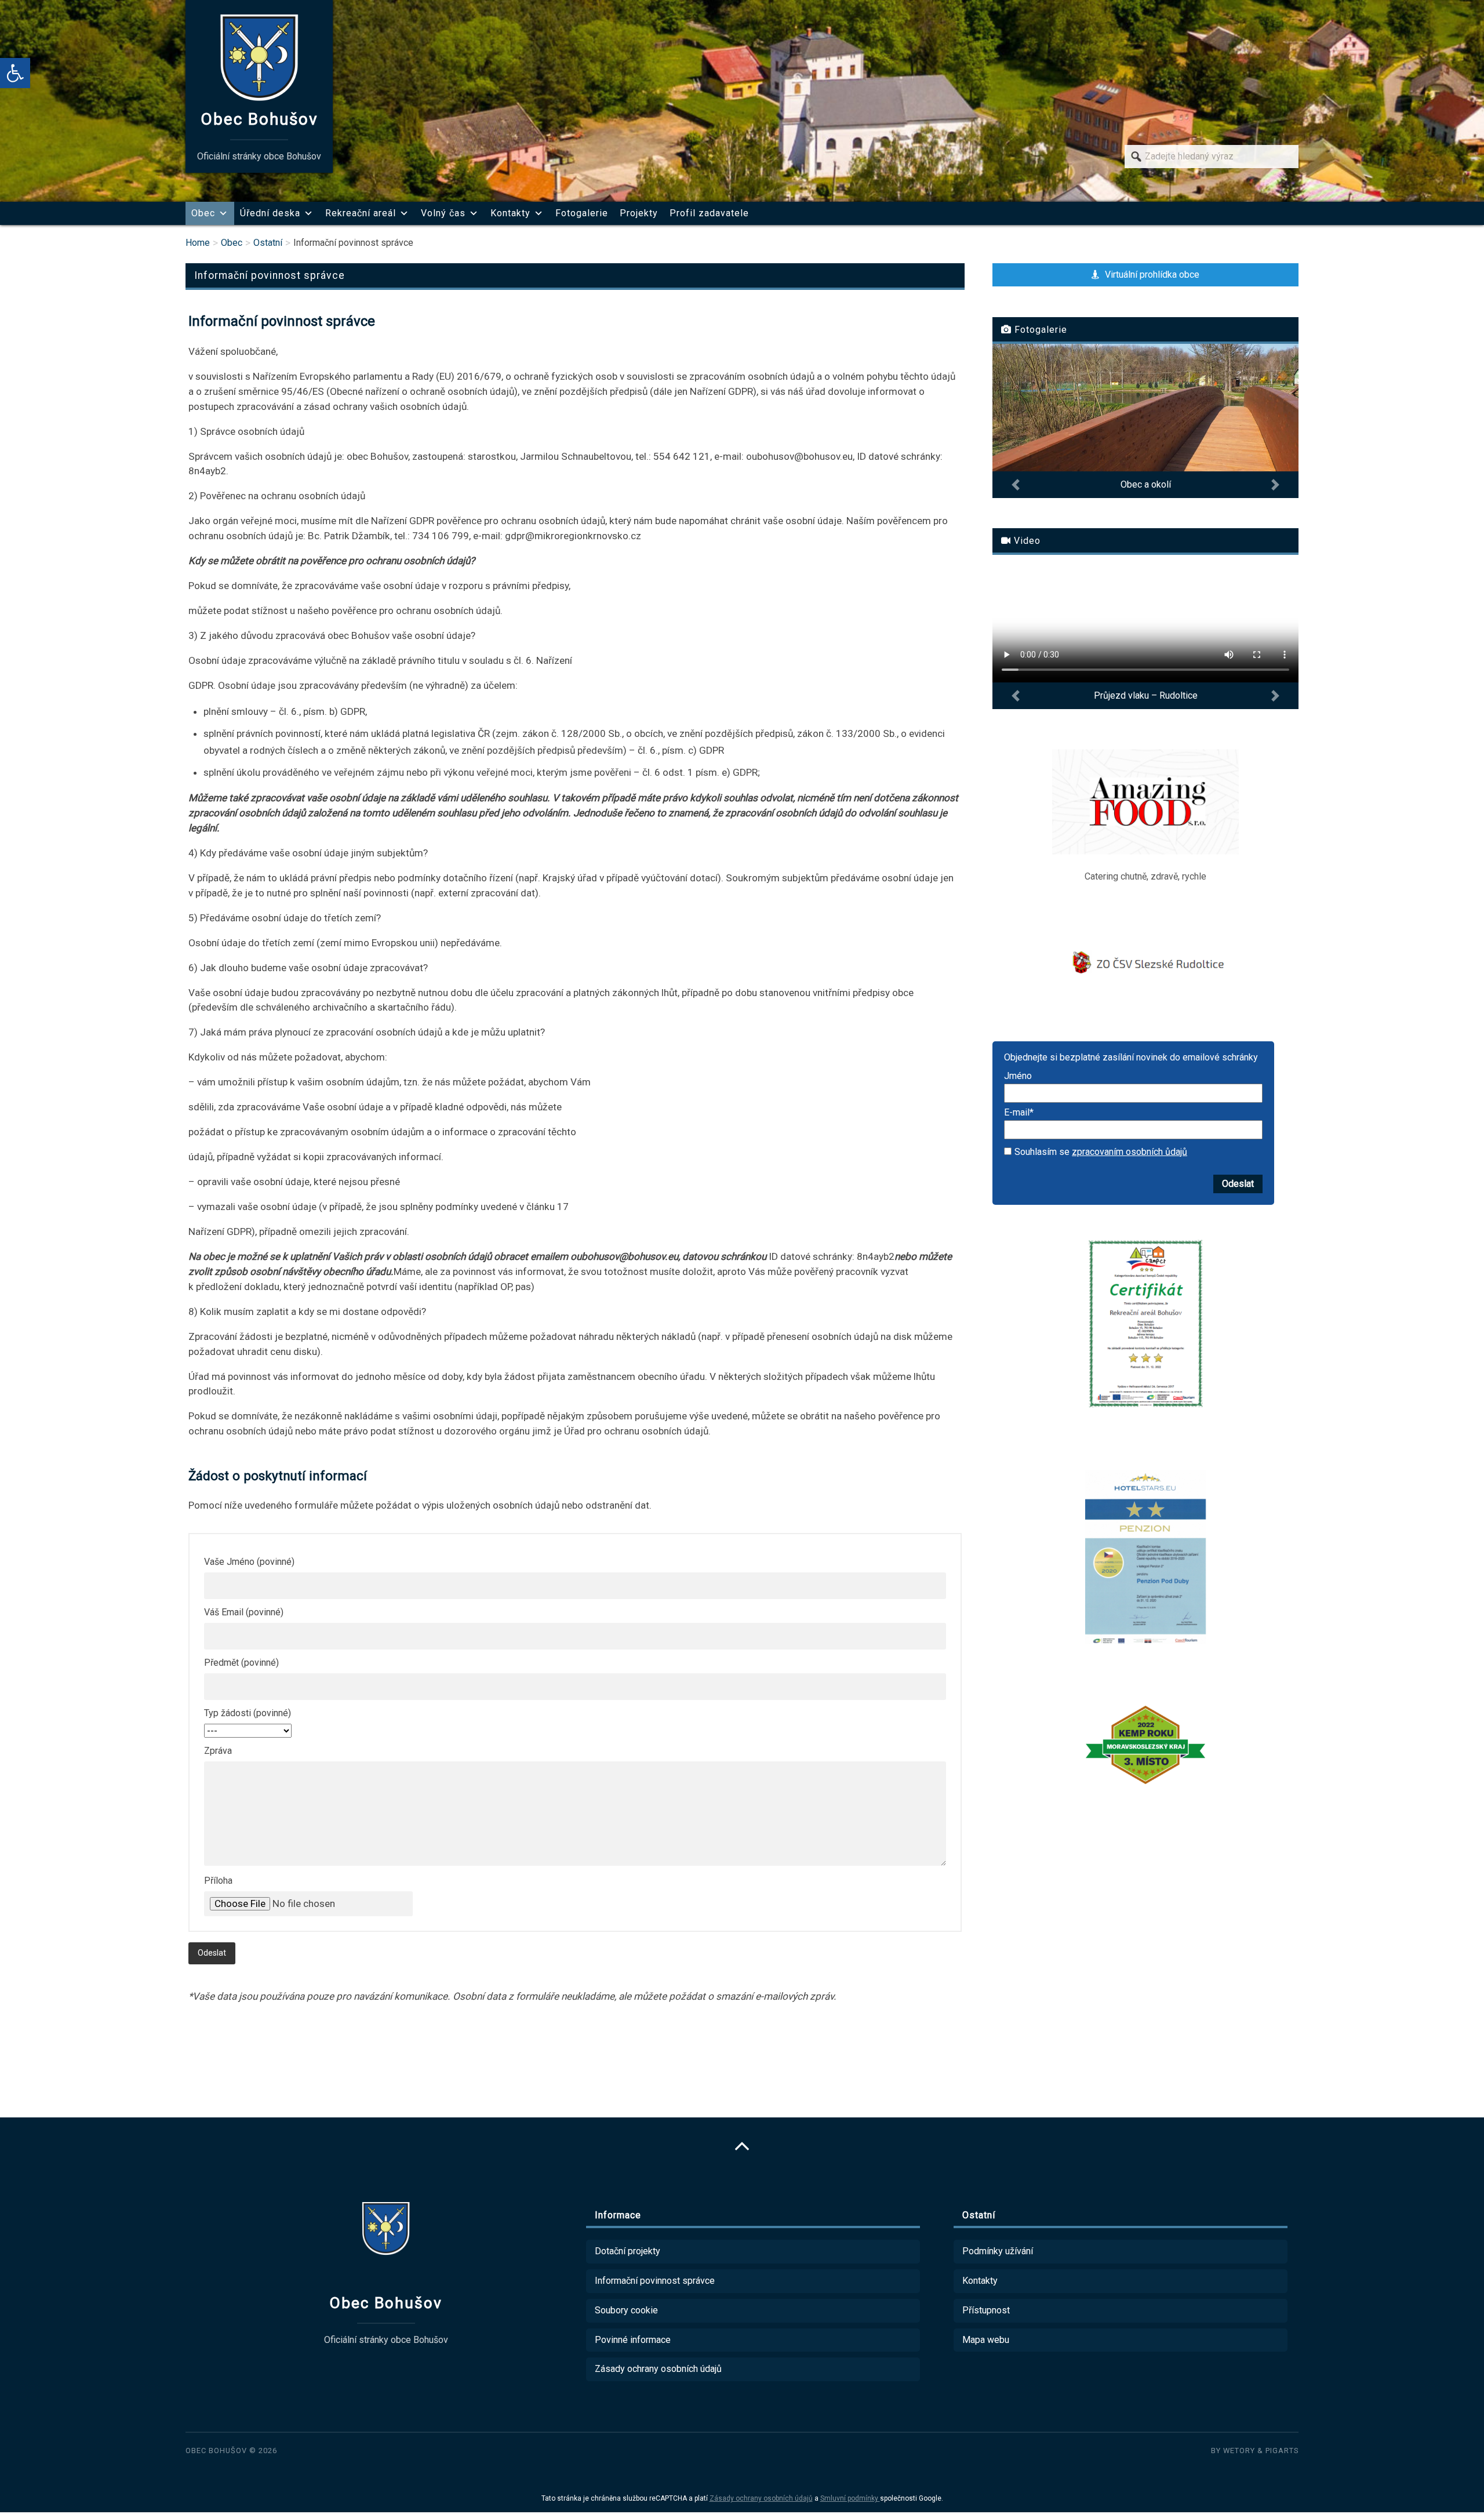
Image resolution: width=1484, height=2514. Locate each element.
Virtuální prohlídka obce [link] (1151, 275)
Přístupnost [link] (986, 2310)
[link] (15, 73)
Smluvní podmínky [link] (850, 2498)
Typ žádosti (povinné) (248, 1713)
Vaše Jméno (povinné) (249, 1562)
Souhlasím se (1101, 1152)
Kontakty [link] (510, 213)
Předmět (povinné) (241, 1663)
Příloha (218, 1881)
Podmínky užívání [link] (998, 2251)
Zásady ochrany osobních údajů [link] (658, 2369)
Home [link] (198, 243)
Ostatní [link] (268, 243)
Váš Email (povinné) (244, 1612)
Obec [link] (203, 213)
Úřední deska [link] (270, 213)
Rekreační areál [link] (361, 213)
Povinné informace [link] (633, 2340)
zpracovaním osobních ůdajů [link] (1130, 1152)
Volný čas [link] (443, 213)
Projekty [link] (639, 213)
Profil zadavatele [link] (709, 213)
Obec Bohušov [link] (216, 2451)
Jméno (1018, 1076)
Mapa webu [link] (986, 2340)
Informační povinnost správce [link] (655, 2281)
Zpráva (218, 1751)
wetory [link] (1239, 2451)
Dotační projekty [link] (628, 2251)
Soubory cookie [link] (626, 2310)
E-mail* (1019, 1113)
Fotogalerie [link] (582, 213)
